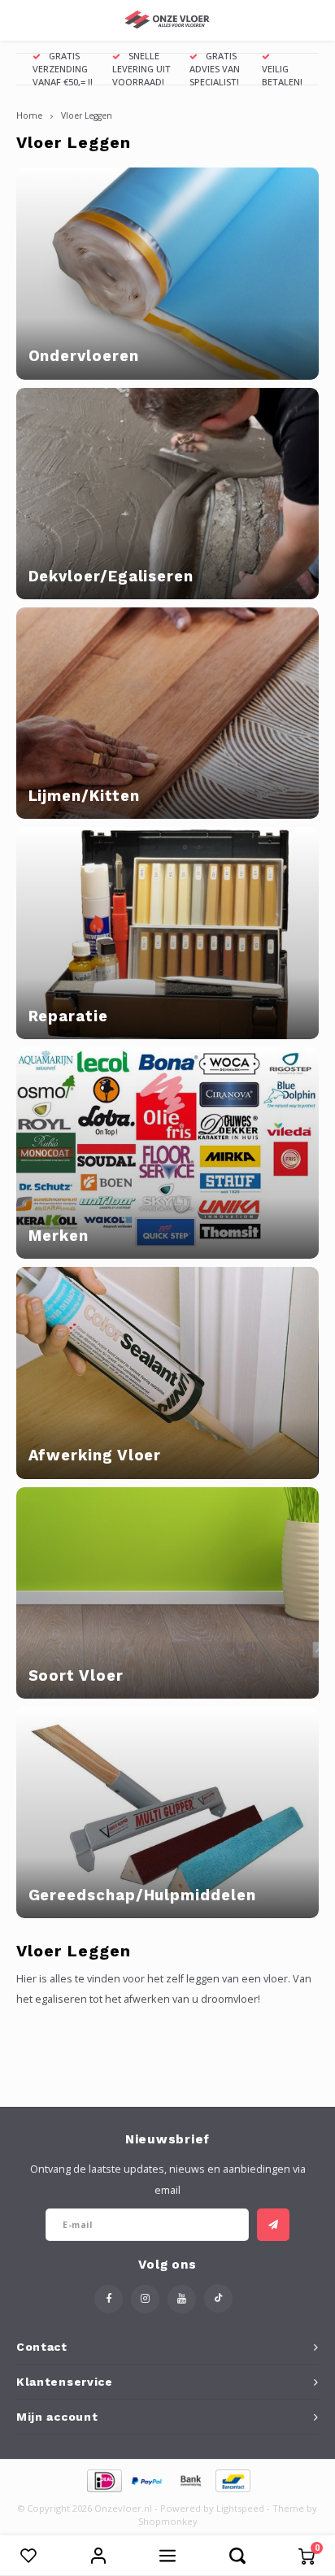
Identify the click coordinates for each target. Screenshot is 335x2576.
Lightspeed (240, 2508)
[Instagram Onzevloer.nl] (145, 2299)
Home (29, 115)
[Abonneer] (273, 2225)
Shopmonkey (168, 2521)
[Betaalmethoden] (104, 2479)
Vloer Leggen (87, 115)
